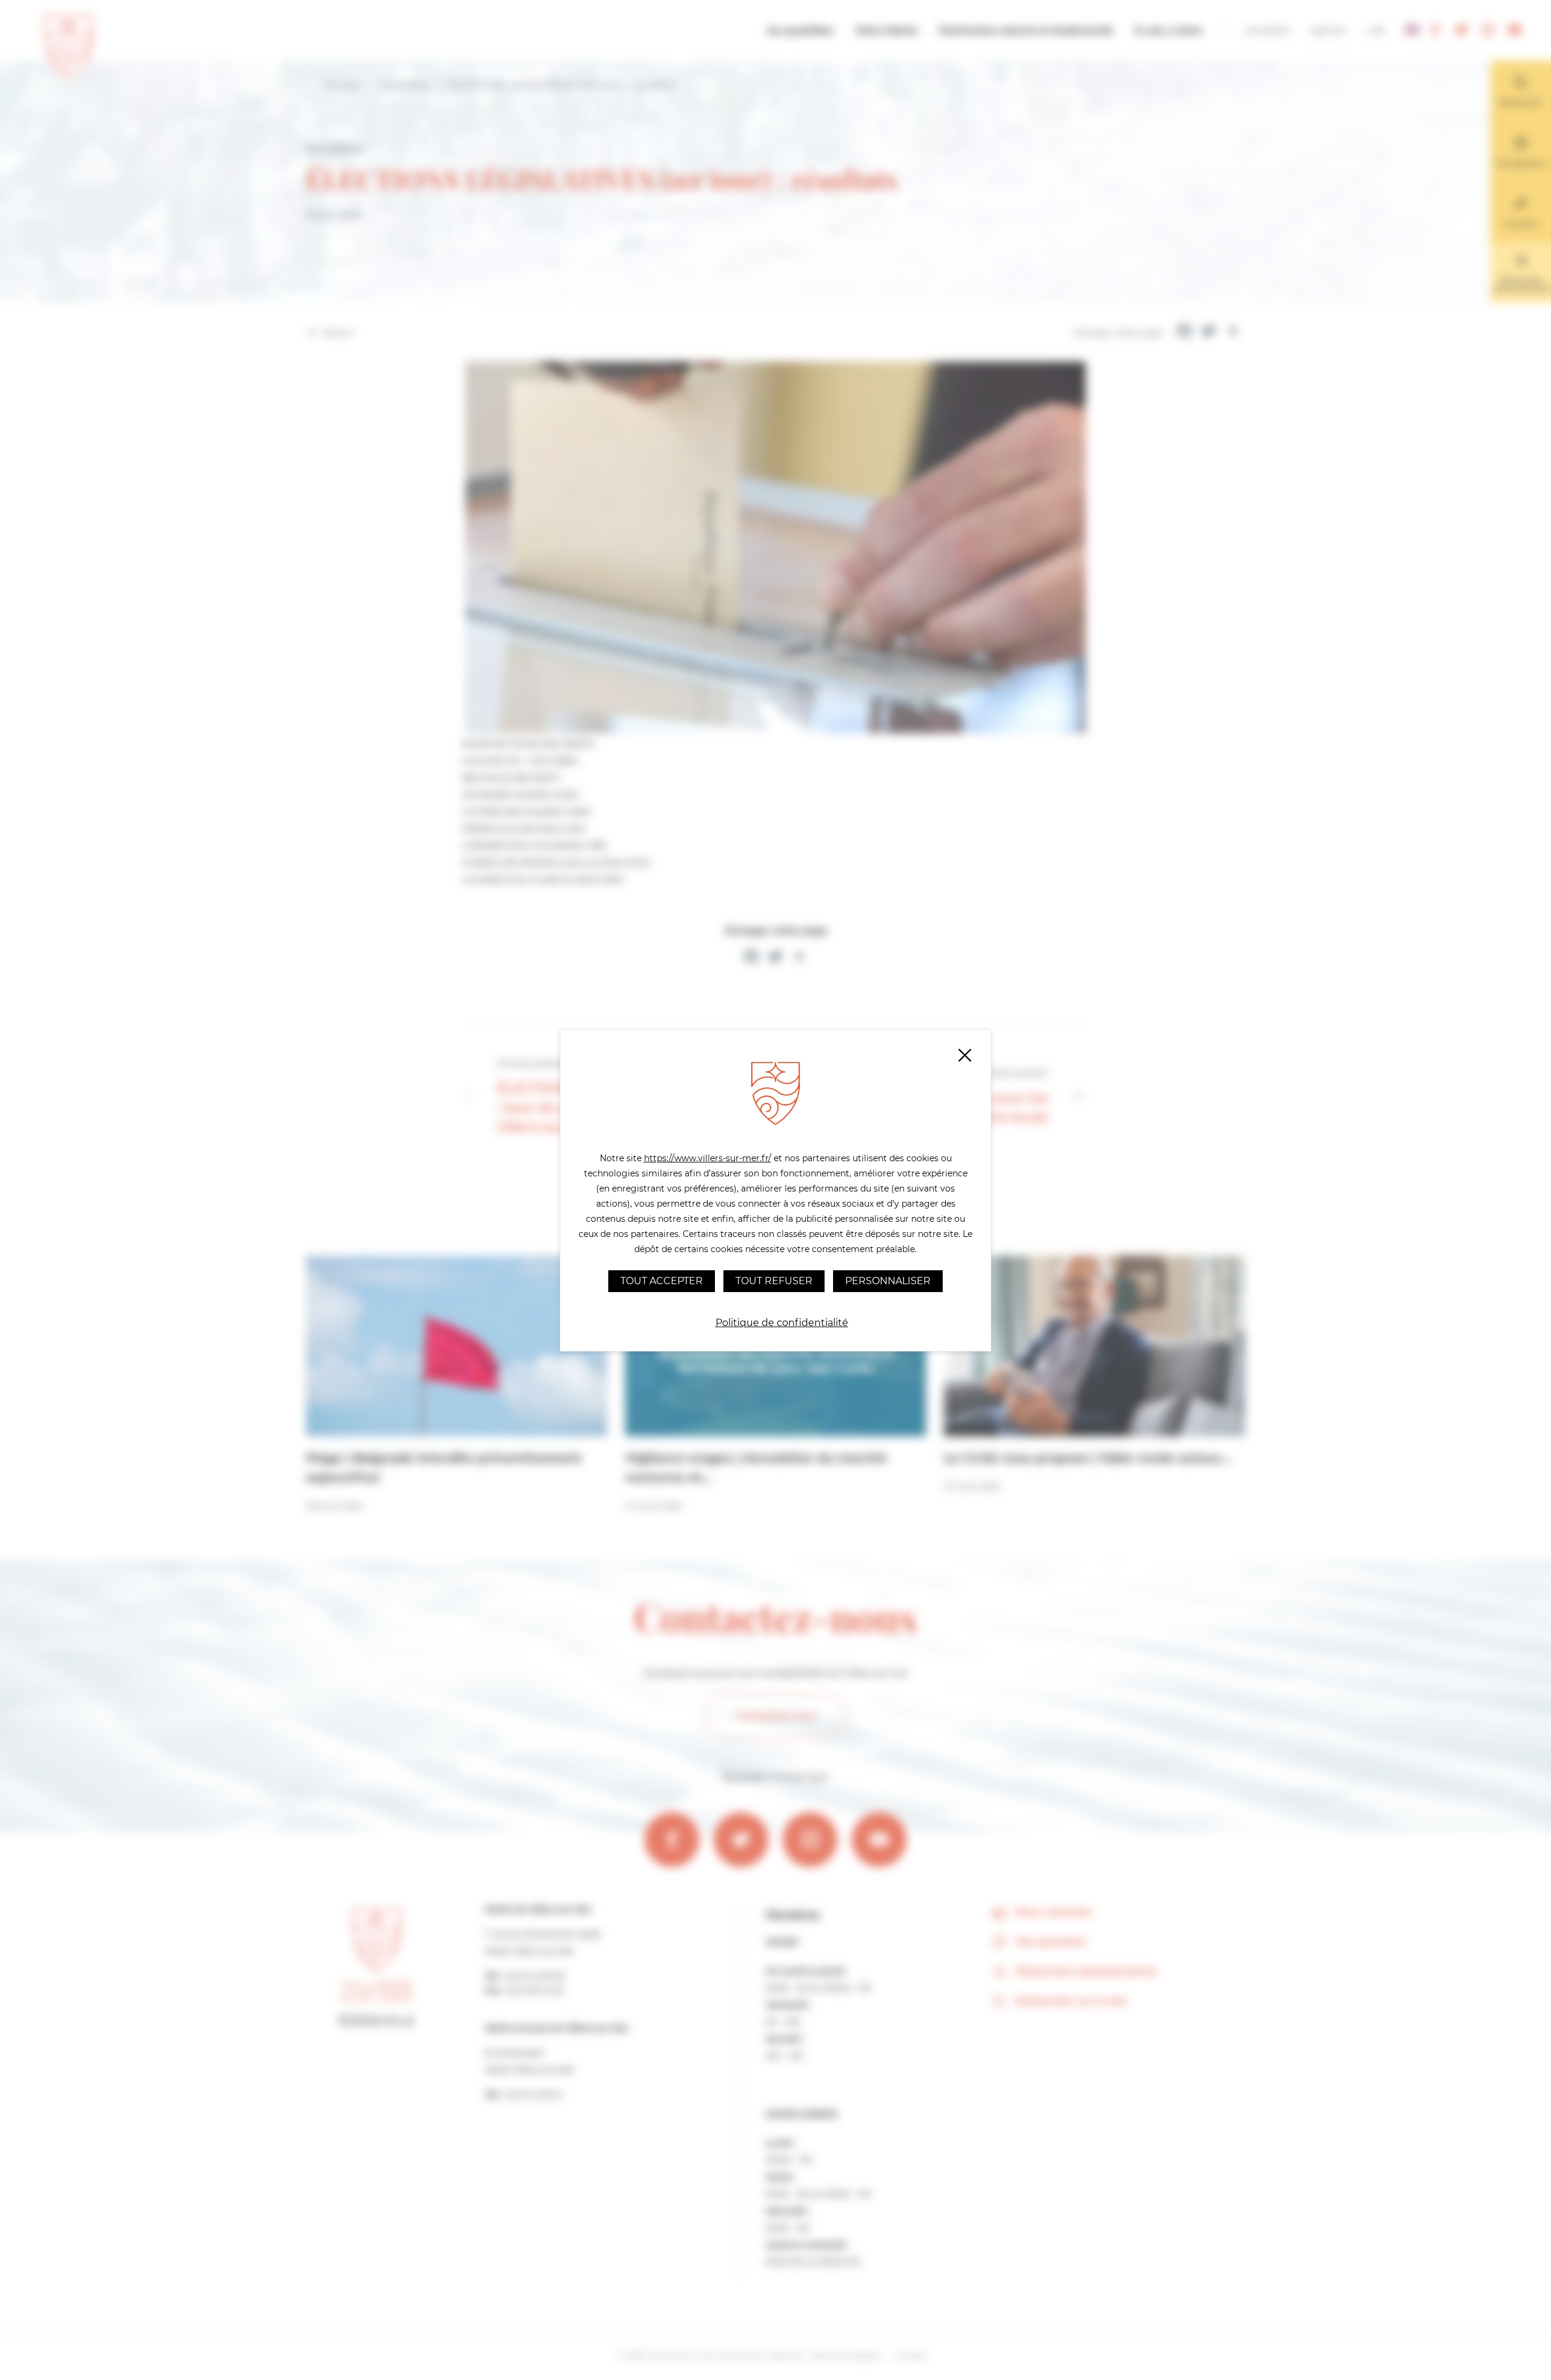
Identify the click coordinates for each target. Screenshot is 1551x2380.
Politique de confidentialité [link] (782, 1323)
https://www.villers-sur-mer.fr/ (708, 1158)
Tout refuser (774, 1281)
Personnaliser (888, 1281)
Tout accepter (662, 1281)
